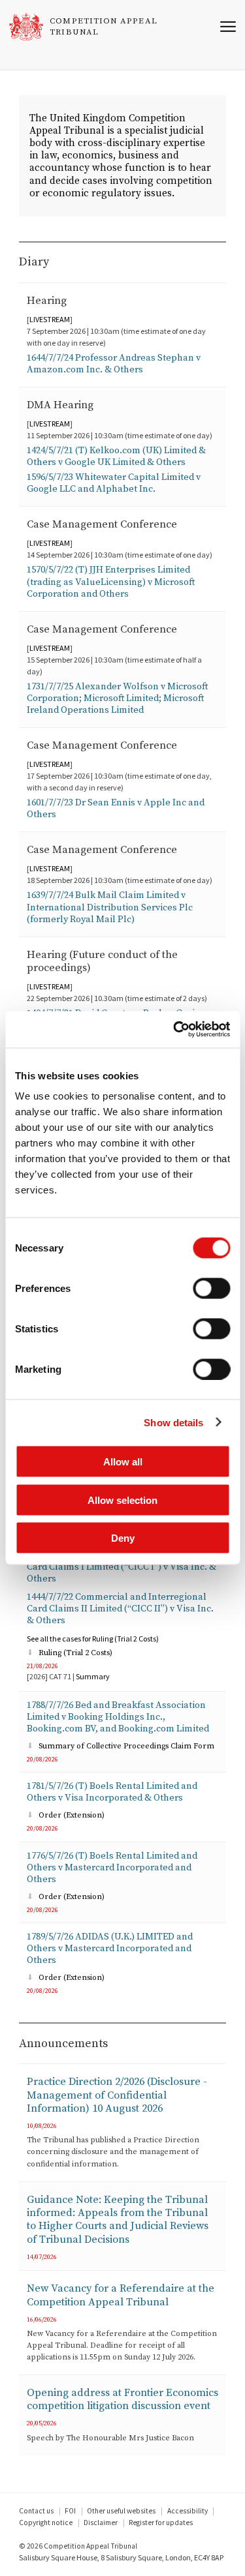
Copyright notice (46, 2523)
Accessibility (188, 2511)
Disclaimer (101, 2523)
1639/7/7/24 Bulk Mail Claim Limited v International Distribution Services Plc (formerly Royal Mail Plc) (110, 907)
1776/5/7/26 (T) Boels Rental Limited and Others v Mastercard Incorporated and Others (112, 1868)
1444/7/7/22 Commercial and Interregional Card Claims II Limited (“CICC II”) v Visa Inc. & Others (120, 1609)
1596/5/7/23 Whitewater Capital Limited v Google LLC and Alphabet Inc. (114, 483)
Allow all (123, 1462)
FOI (70, 2511)
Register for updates (161, 2523)
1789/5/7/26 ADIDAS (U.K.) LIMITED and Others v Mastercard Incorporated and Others (110, 1949)
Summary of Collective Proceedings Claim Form (126, 1746)
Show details (173, 1422)
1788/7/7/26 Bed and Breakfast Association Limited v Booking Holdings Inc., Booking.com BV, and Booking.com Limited (118, 1717)
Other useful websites (121, 2511)
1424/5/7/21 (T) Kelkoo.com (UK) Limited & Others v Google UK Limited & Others (116, 457)
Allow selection (122, 1500)
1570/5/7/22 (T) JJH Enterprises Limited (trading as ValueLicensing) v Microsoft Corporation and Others (111, 582)
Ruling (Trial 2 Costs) (75, 1653)
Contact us (36, 2511)
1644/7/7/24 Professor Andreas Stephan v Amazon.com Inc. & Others (114, 364)
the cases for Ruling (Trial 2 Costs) (93, 1639)
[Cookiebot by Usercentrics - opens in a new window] (174, 1030)
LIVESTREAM (50, 319)
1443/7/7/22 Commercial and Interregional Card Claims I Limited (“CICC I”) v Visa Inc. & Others (122, 1567)
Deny (123, 1538)
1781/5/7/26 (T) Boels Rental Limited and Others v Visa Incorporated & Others (112, 1792)
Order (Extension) (72, 1815)
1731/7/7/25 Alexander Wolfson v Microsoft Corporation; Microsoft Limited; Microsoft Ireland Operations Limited (117, 698)
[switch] (211, 1289)
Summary (93, 1676)
